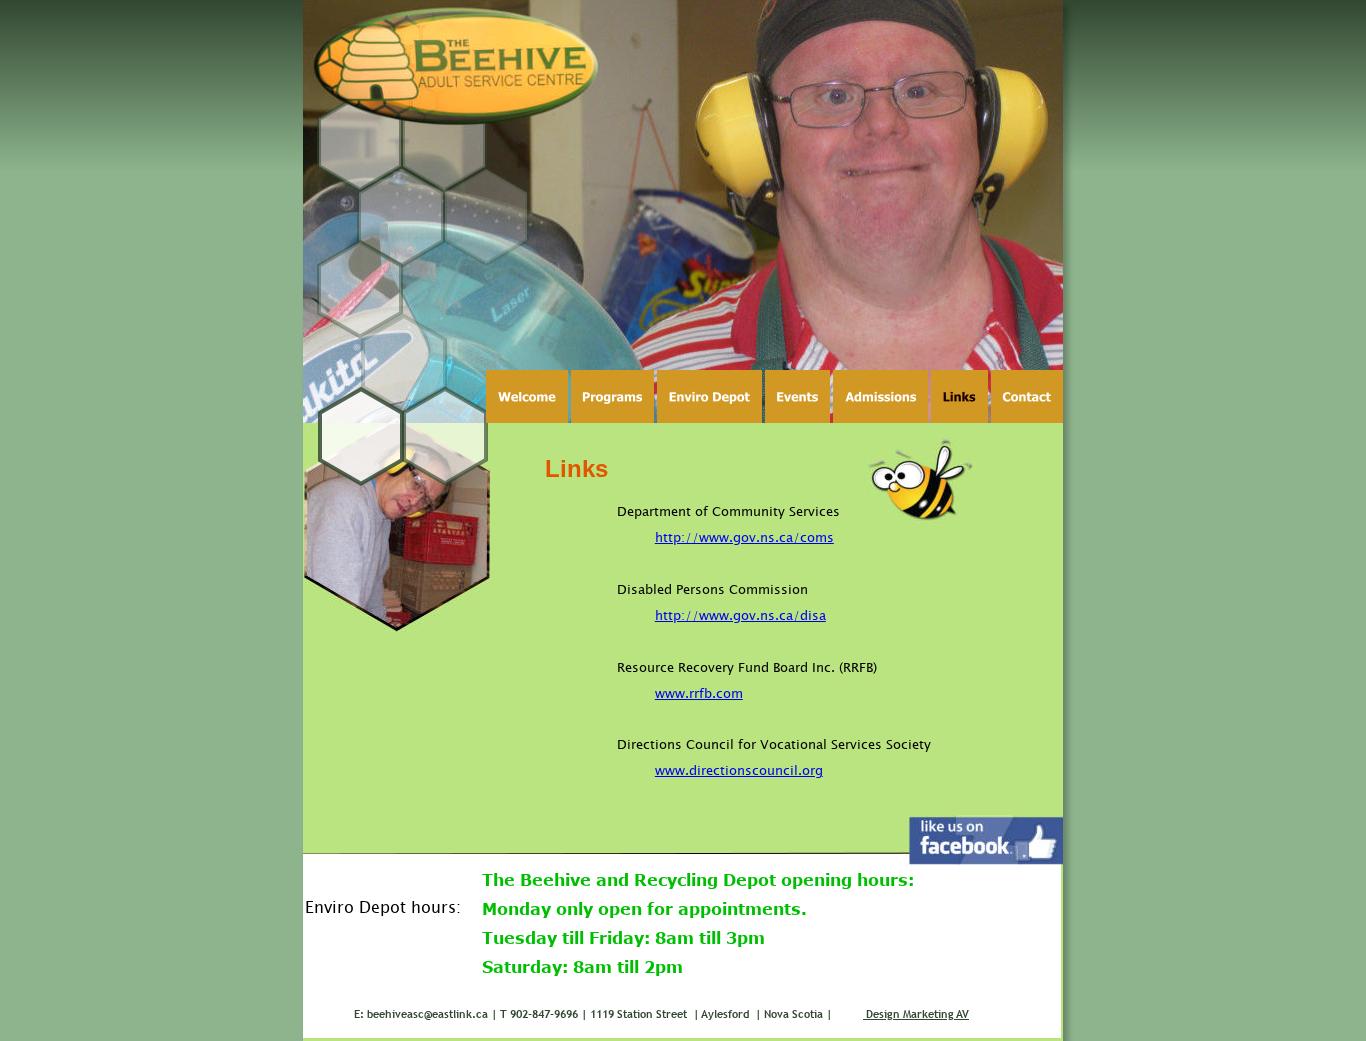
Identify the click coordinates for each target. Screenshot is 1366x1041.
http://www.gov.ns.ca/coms (744, 537)
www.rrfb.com (699, 693)
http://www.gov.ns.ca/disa (740, 615)
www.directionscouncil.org (739, 770)
